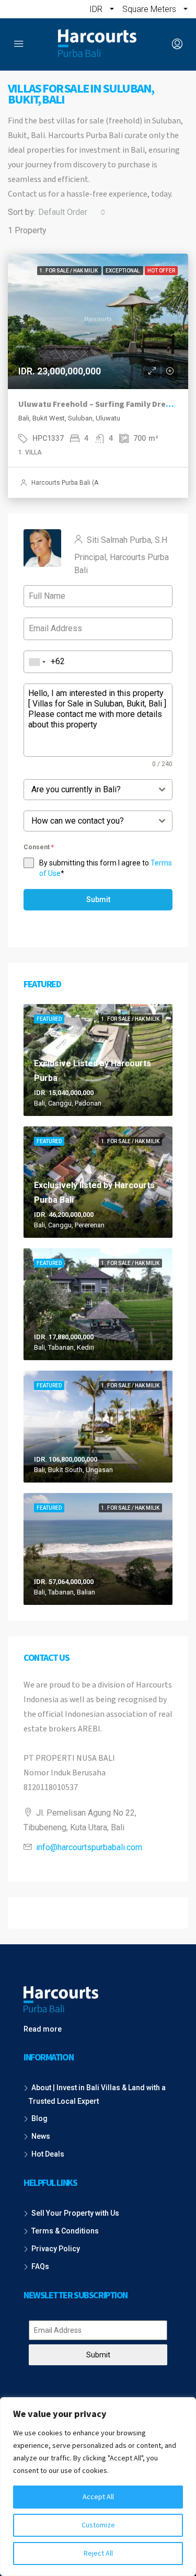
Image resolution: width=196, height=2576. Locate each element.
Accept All (98, 2497)
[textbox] (88, 790)
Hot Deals (48, 2154)
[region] (98, 2487)
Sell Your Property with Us (75, 2213)
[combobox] (72, 212)
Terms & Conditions (65, 2231)
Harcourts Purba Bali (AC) (68, 483)
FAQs (40, 2266)
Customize (98, 2525)
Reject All (98, 2554)
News (41, 2136)
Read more (43, 2029)
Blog (39, 2118)
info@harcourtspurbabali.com (89, 1847)
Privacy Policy (56, 2249)
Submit (98, 899)
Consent (39, 847)
